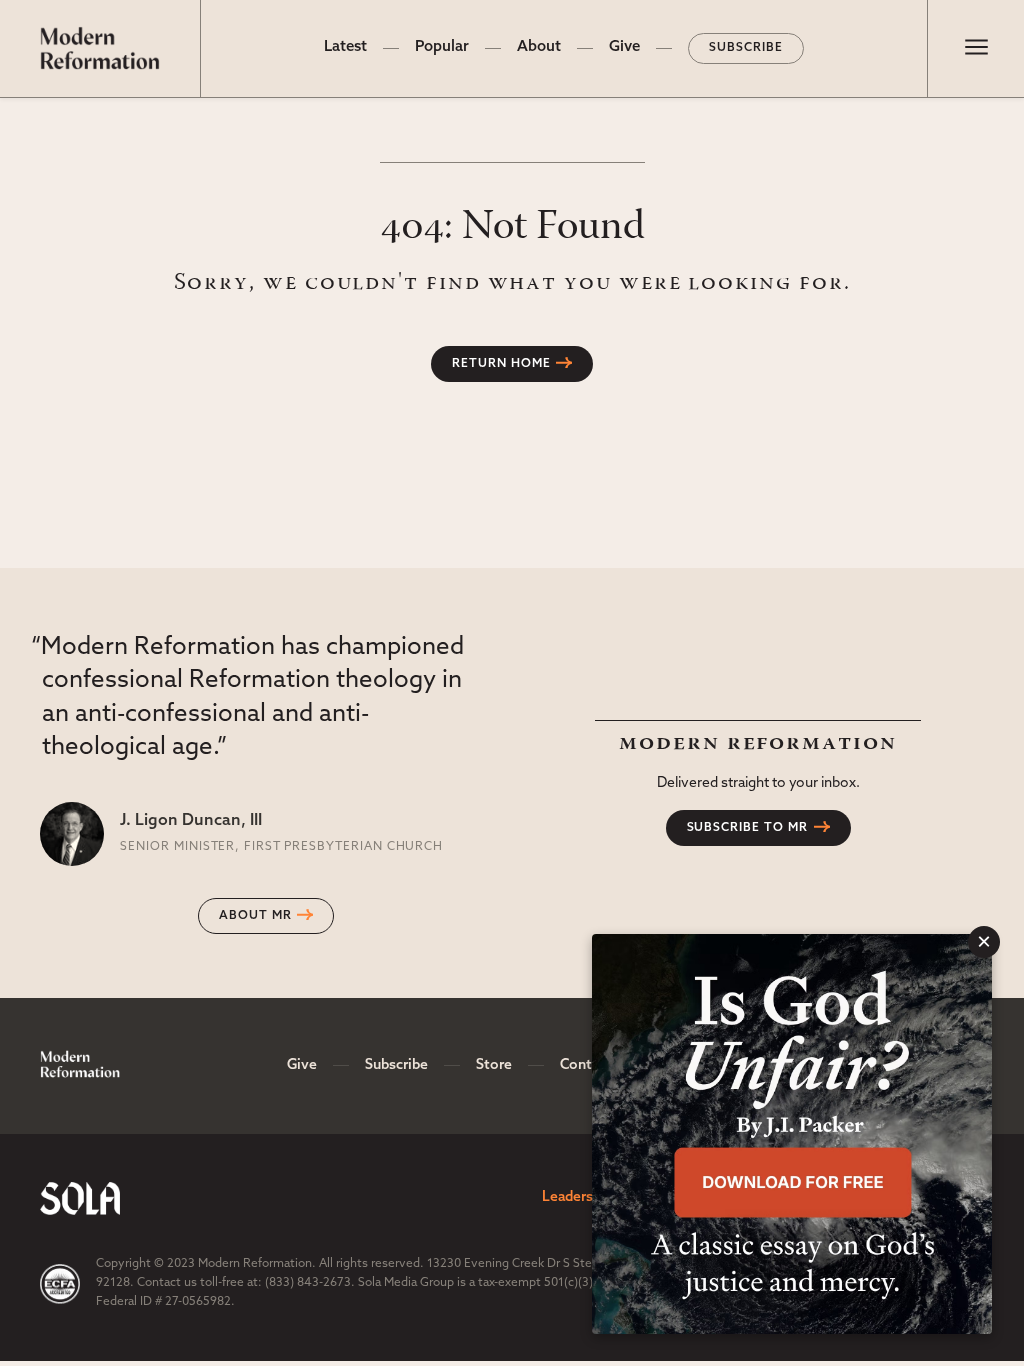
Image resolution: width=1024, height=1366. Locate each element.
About (539, 47)
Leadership (577, 1197)
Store (494, 1065)
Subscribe (746, 48)
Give (624, 47)
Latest (345, 47)
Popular (442, 47)
